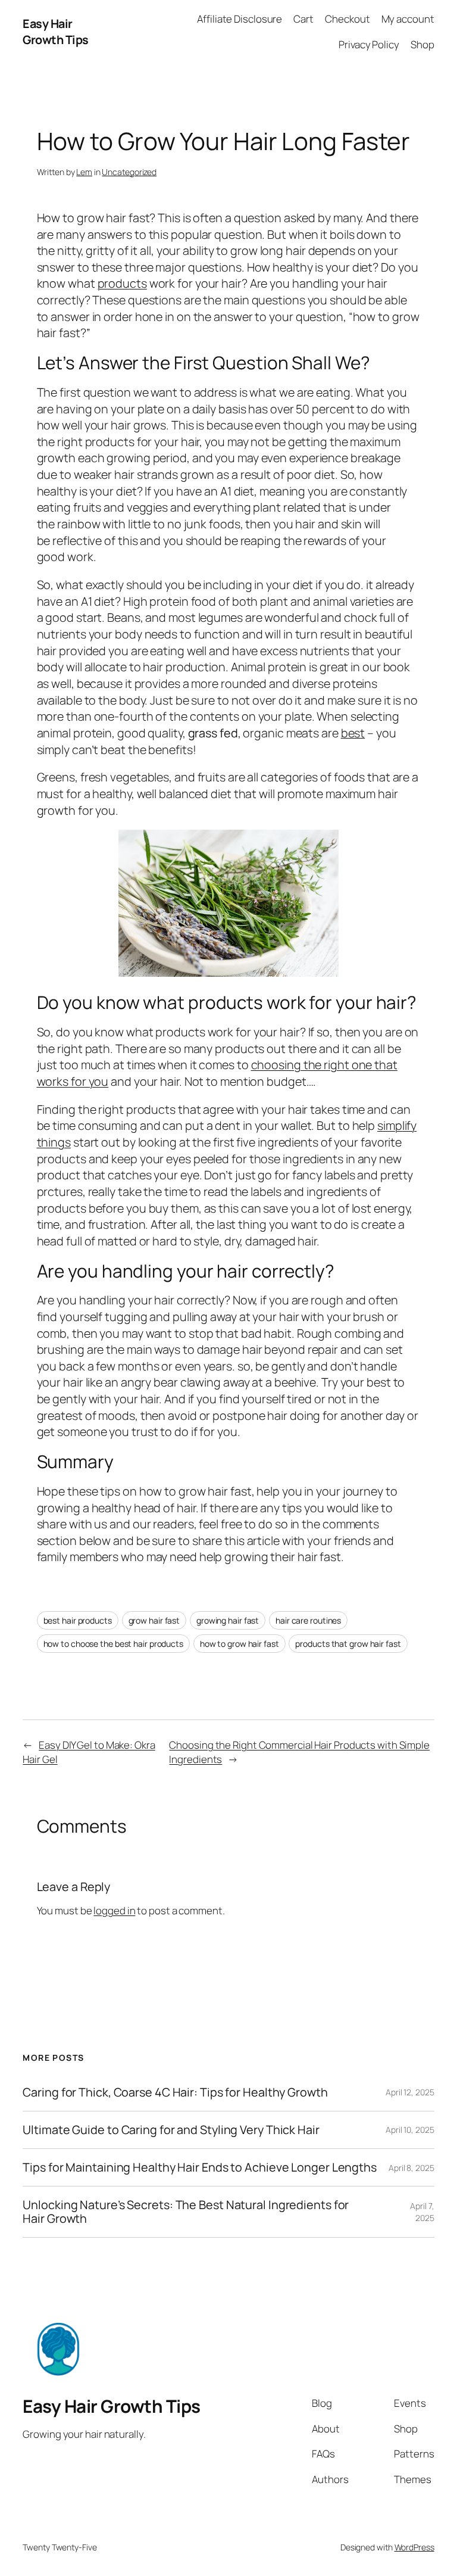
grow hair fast (154, 1620)
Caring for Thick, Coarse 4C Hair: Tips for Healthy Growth (175, 2092)
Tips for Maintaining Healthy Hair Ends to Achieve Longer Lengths (200, 2167)
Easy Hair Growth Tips (56, 32)
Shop (422, 44)
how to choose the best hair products (113, 1644)
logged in (114, 1910)
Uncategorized (129, 172)
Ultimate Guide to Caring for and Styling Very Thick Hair (171, 2130)
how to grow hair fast (240, 1644)
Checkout (347, 19)
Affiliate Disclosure (240, 19)
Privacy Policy (369, 44)
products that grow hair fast (348, 1644)
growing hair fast (228, 1620)
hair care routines (308, 1620)
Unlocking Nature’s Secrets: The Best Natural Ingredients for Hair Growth (186, 2211)
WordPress (414, 2547)
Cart (303, 19)
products (122, 283)
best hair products (78, 1620)
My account (408, 19)
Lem (84, 172)
